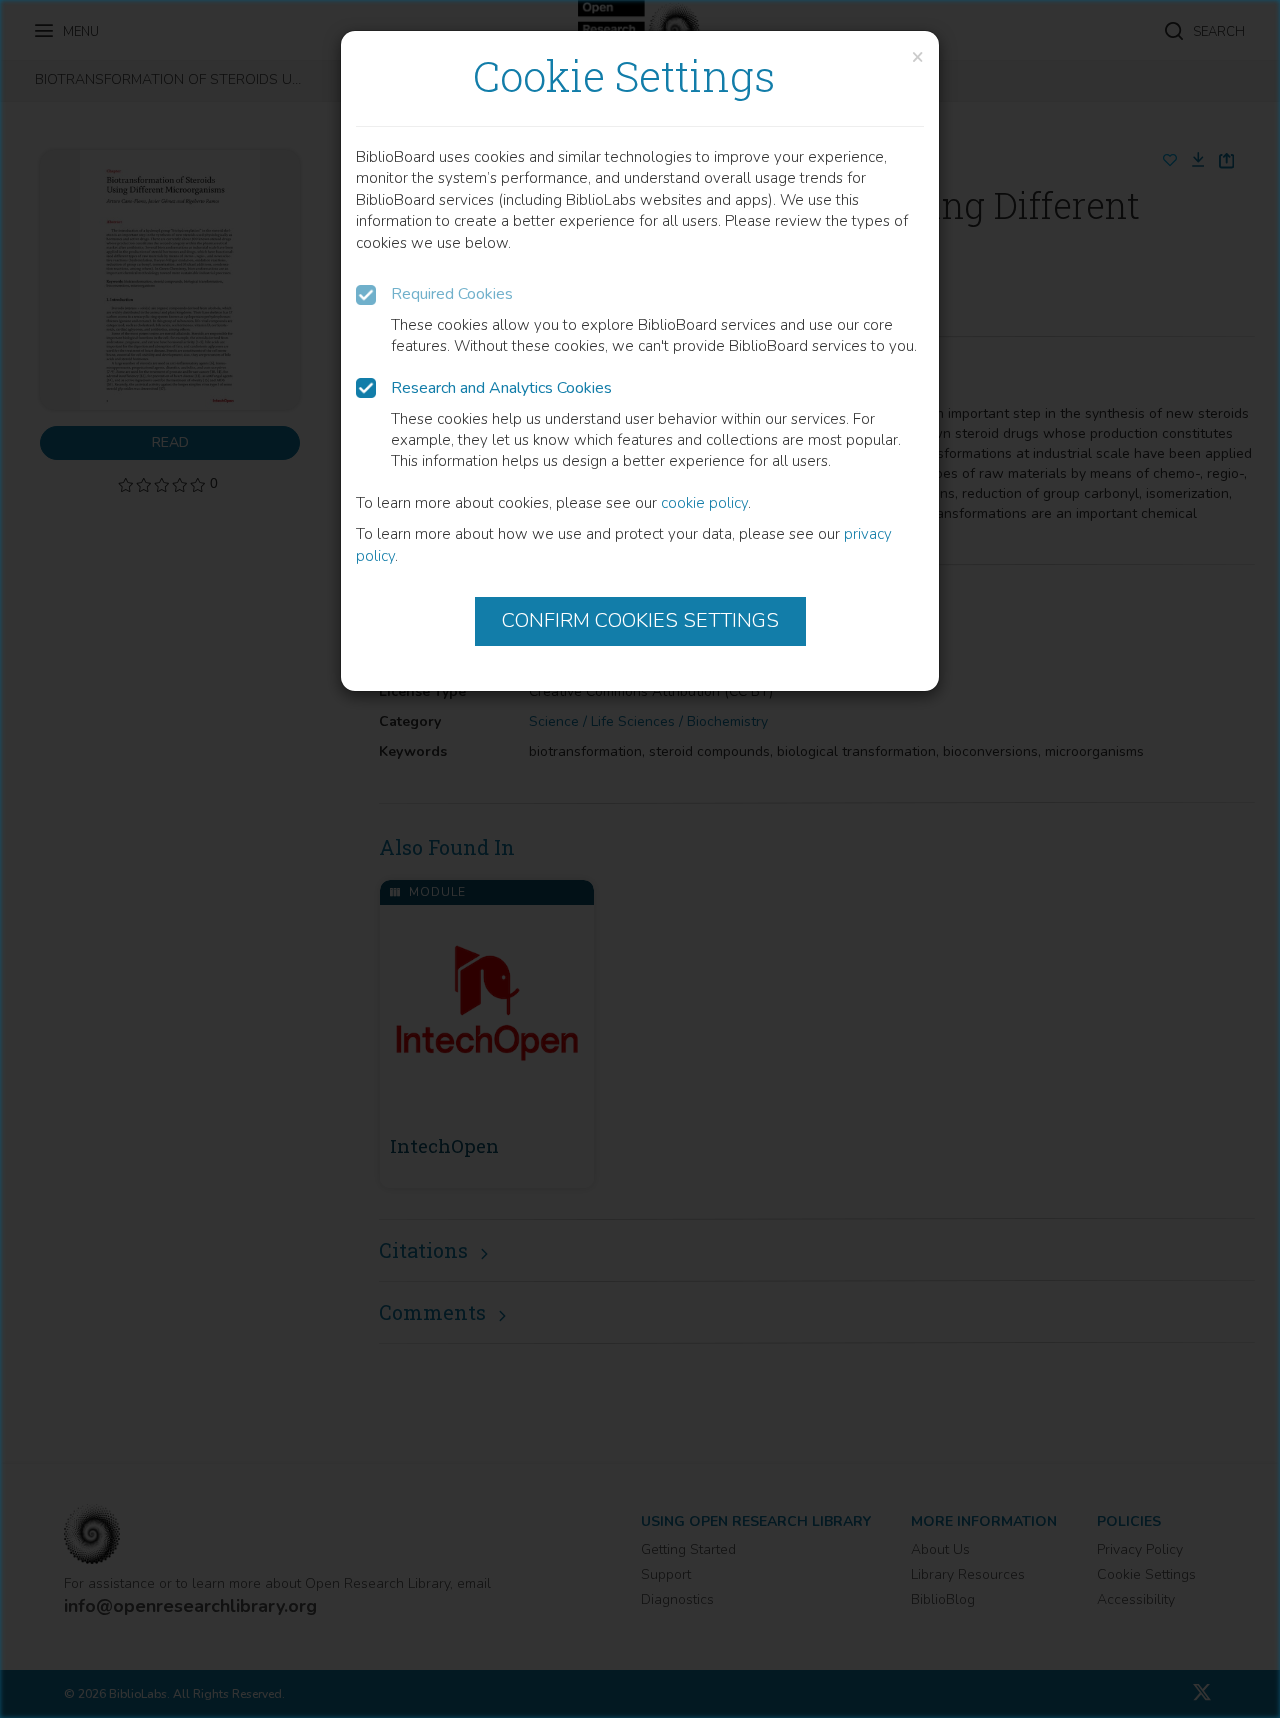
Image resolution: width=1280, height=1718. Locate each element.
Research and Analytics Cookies (501, 388)
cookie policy (704, 503)
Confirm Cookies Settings (640, 620)
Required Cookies (452, 294)
